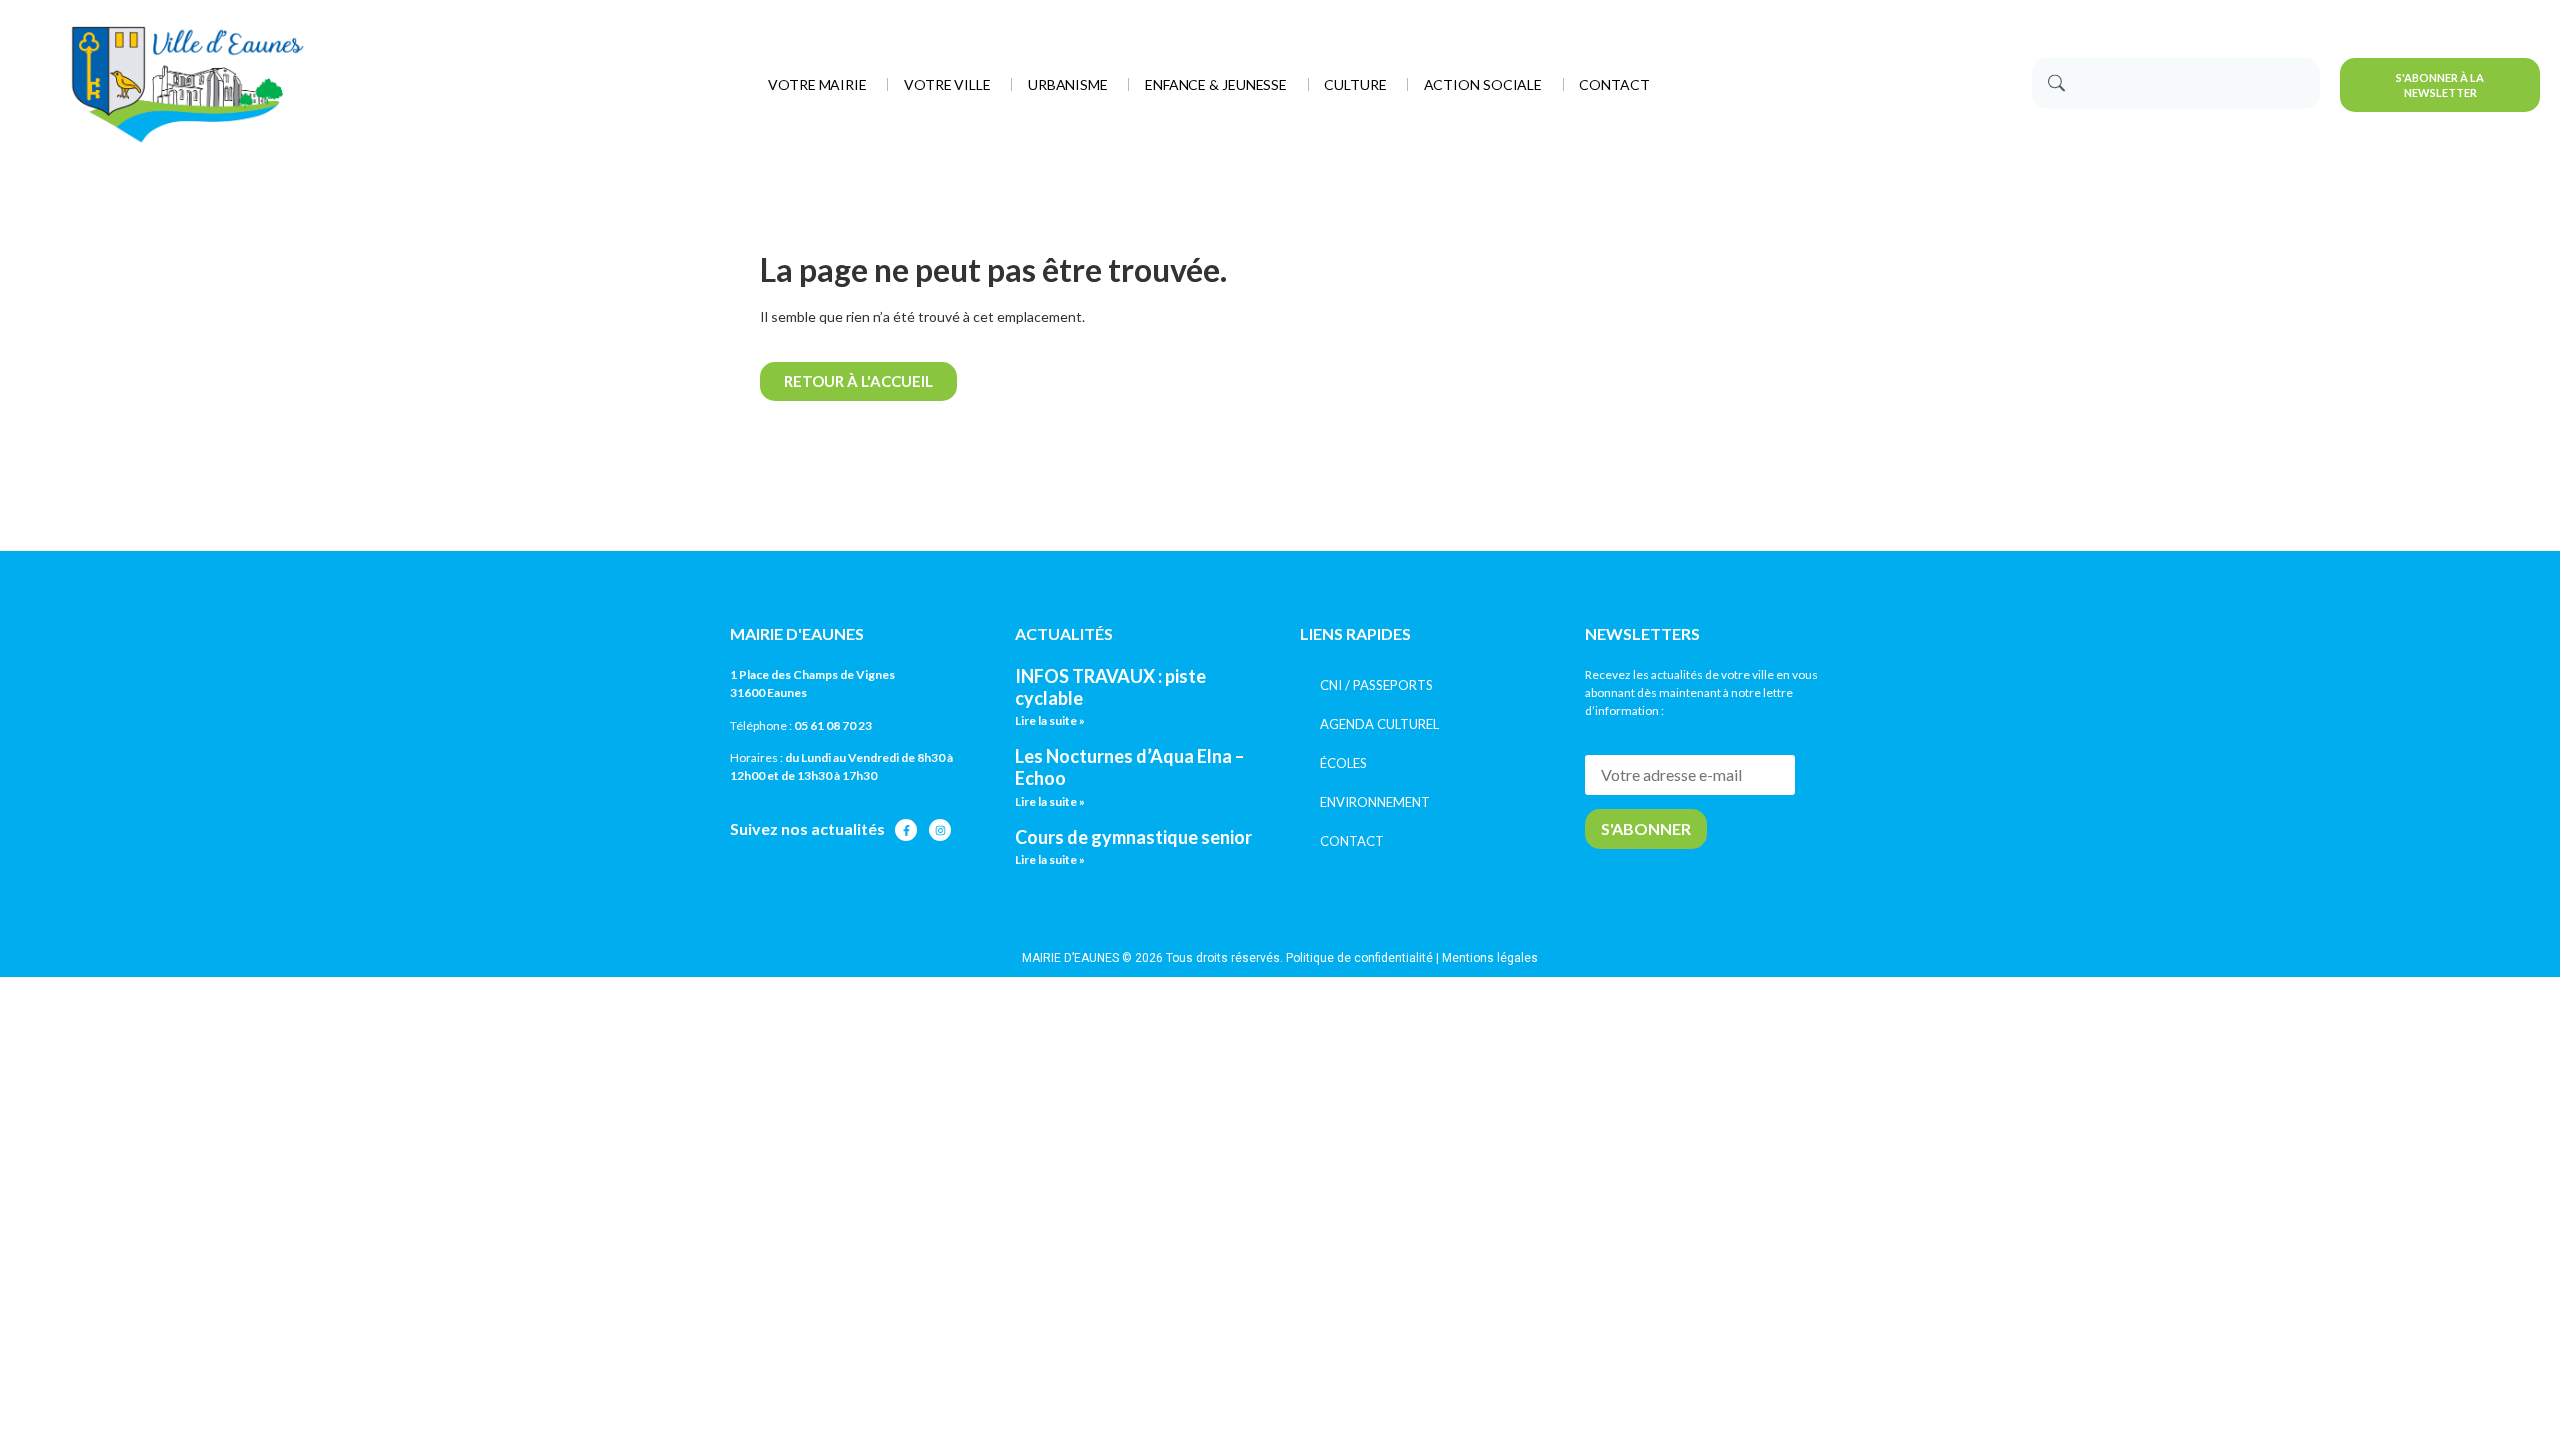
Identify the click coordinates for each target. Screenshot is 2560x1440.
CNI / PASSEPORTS (1376, 685)
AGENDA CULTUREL (1379, 724)
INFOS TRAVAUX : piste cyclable (1110, 687)
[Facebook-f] (906, 830)
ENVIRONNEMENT (1375, 802)
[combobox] (2176, 83)
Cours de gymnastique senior (1133, 837)
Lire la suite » (1050, 720)
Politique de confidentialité (1359, 958)
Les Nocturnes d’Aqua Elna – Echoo (1129, 767)
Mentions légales (1490, 958)
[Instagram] (940, 830)
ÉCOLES (1343, 763)
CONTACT (1352, 841)
